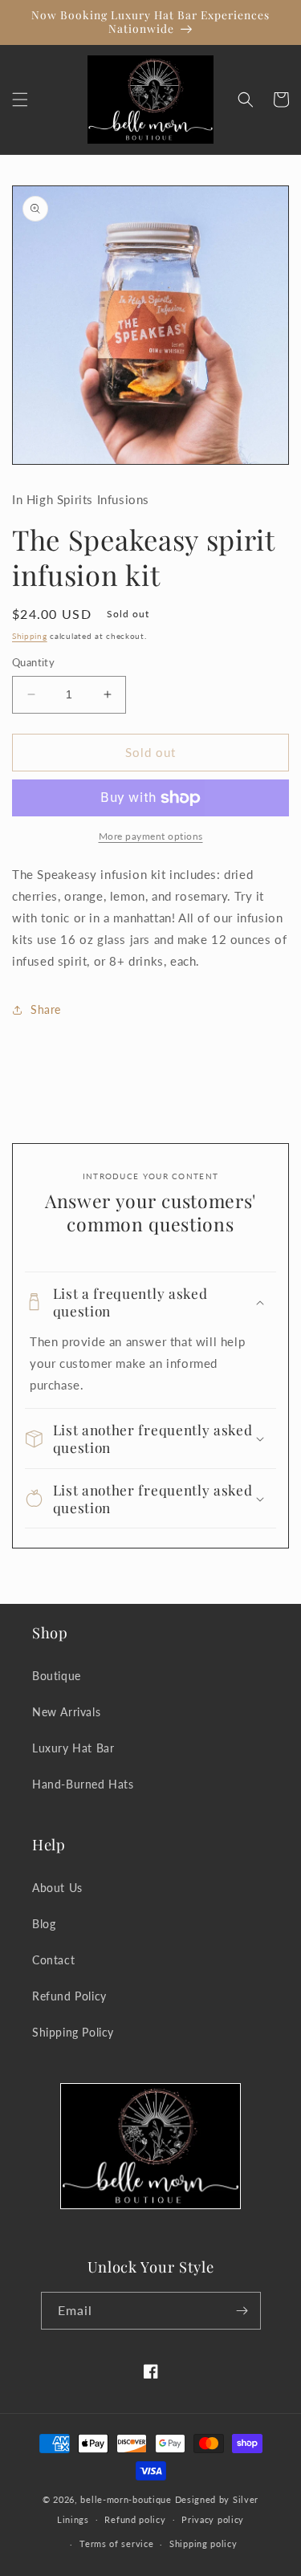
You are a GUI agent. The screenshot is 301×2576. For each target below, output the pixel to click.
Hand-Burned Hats (83, 1784)
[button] (20, 100)
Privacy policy (213, 2519)
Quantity (33, 662)
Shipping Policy (73, 2032)
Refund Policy (69, 1996)
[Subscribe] (242, 2311)
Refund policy (135, 2519)
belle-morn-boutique (126, 2499)
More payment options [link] (151, 836)
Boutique (57, 1676)
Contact (53, 1960)
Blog (44, 1924)
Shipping (30, 636)
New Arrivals (66, 1712)
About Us (57, 1888)
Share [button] (46, 1009)
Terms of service (116, 2543)
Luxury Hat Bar (73, 1748)
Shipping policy (203, 2543)
